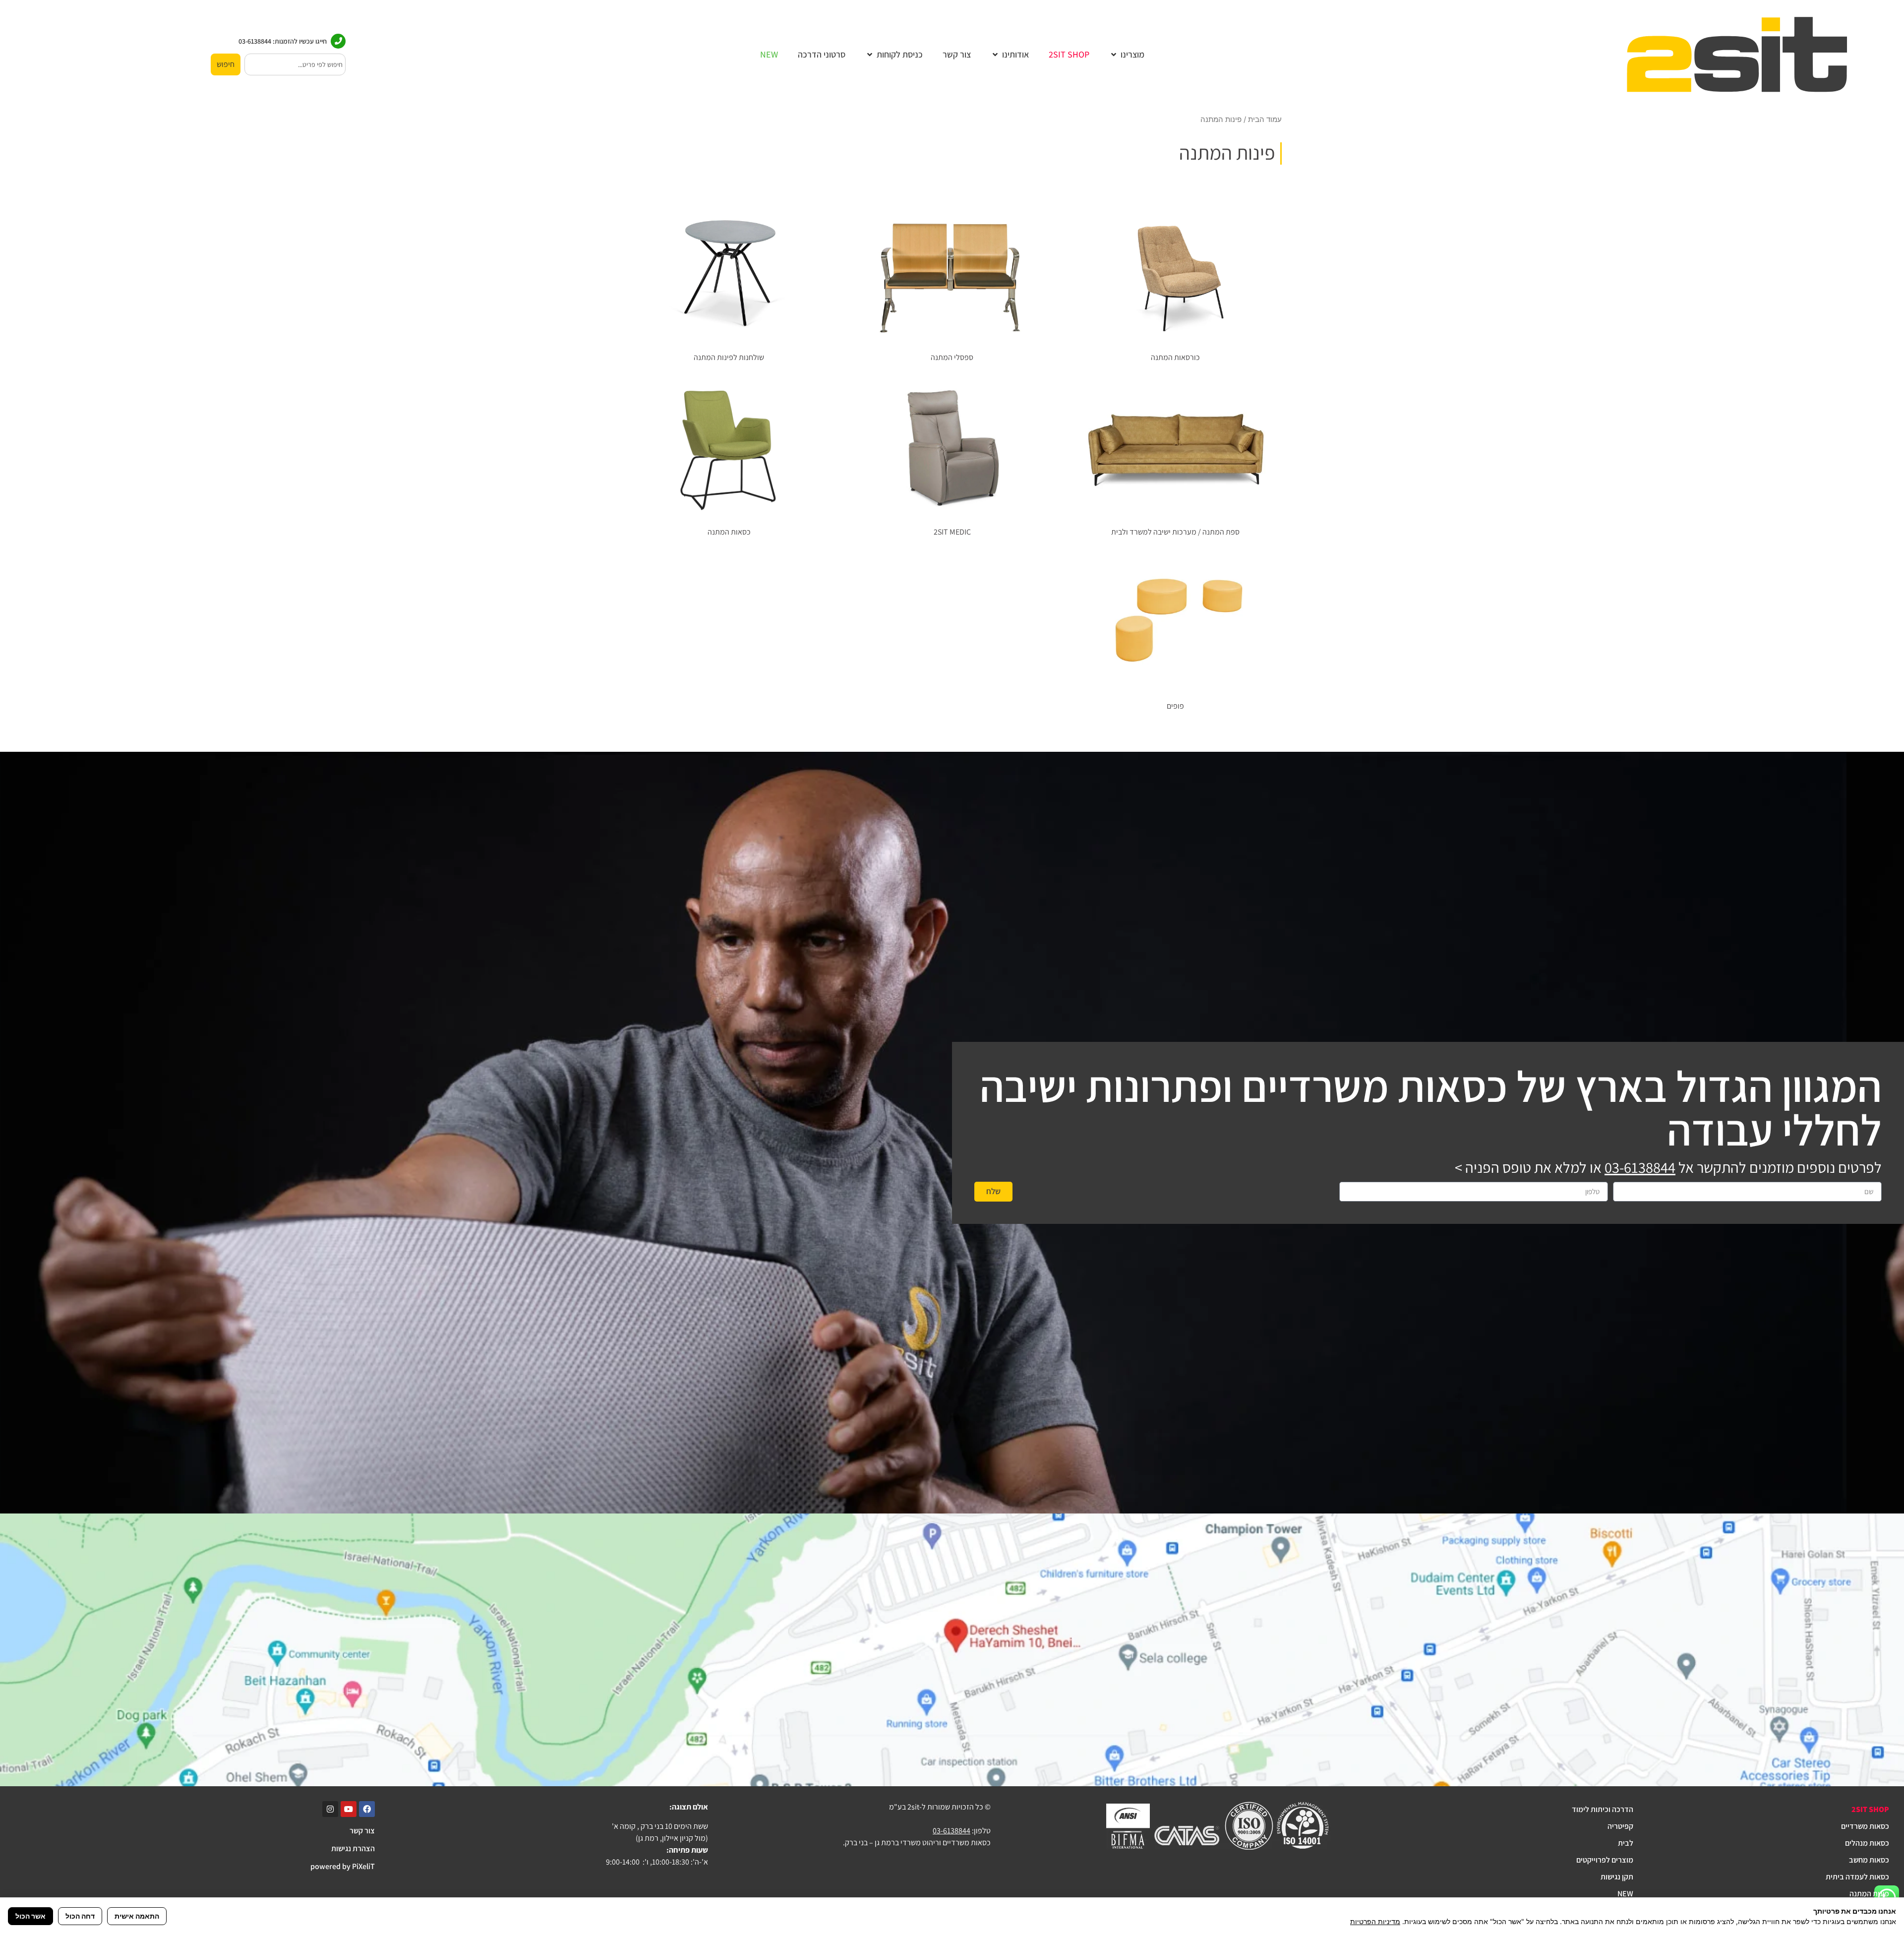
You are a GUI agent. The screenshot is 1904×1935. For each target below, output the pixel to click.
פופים (1175, 706)
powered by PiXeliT (343, 1866)
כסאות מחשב (1869, 1860)
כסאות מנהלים (1867, 1843)
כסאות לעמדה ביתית (1857, 1877)
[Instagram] (330, 1809)
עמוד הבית (1265, 120)
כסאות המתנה (729, 532)
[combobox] (295, 64)
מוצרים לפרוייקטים (1605, 1860)
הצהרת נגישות (353, 1848)
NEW (1625, 1894)
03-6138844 (1640, 1167)
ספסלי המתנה (952, 357)
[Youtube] (349, 1809)
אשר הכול (30, 1916)
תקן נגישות (1617, 1877)
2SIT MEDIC (952, 532)
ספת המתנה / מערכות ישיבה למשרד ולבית (1175, 532)
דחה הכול (80, 1916)
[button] (1127, 54)
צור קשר (362, 1831)
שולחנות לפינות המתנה (729, 357)
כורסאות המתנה (1175, 357)
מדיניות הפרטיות (1375, 1921)
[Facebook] (367, 1809)
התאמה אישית (137, 1916)
